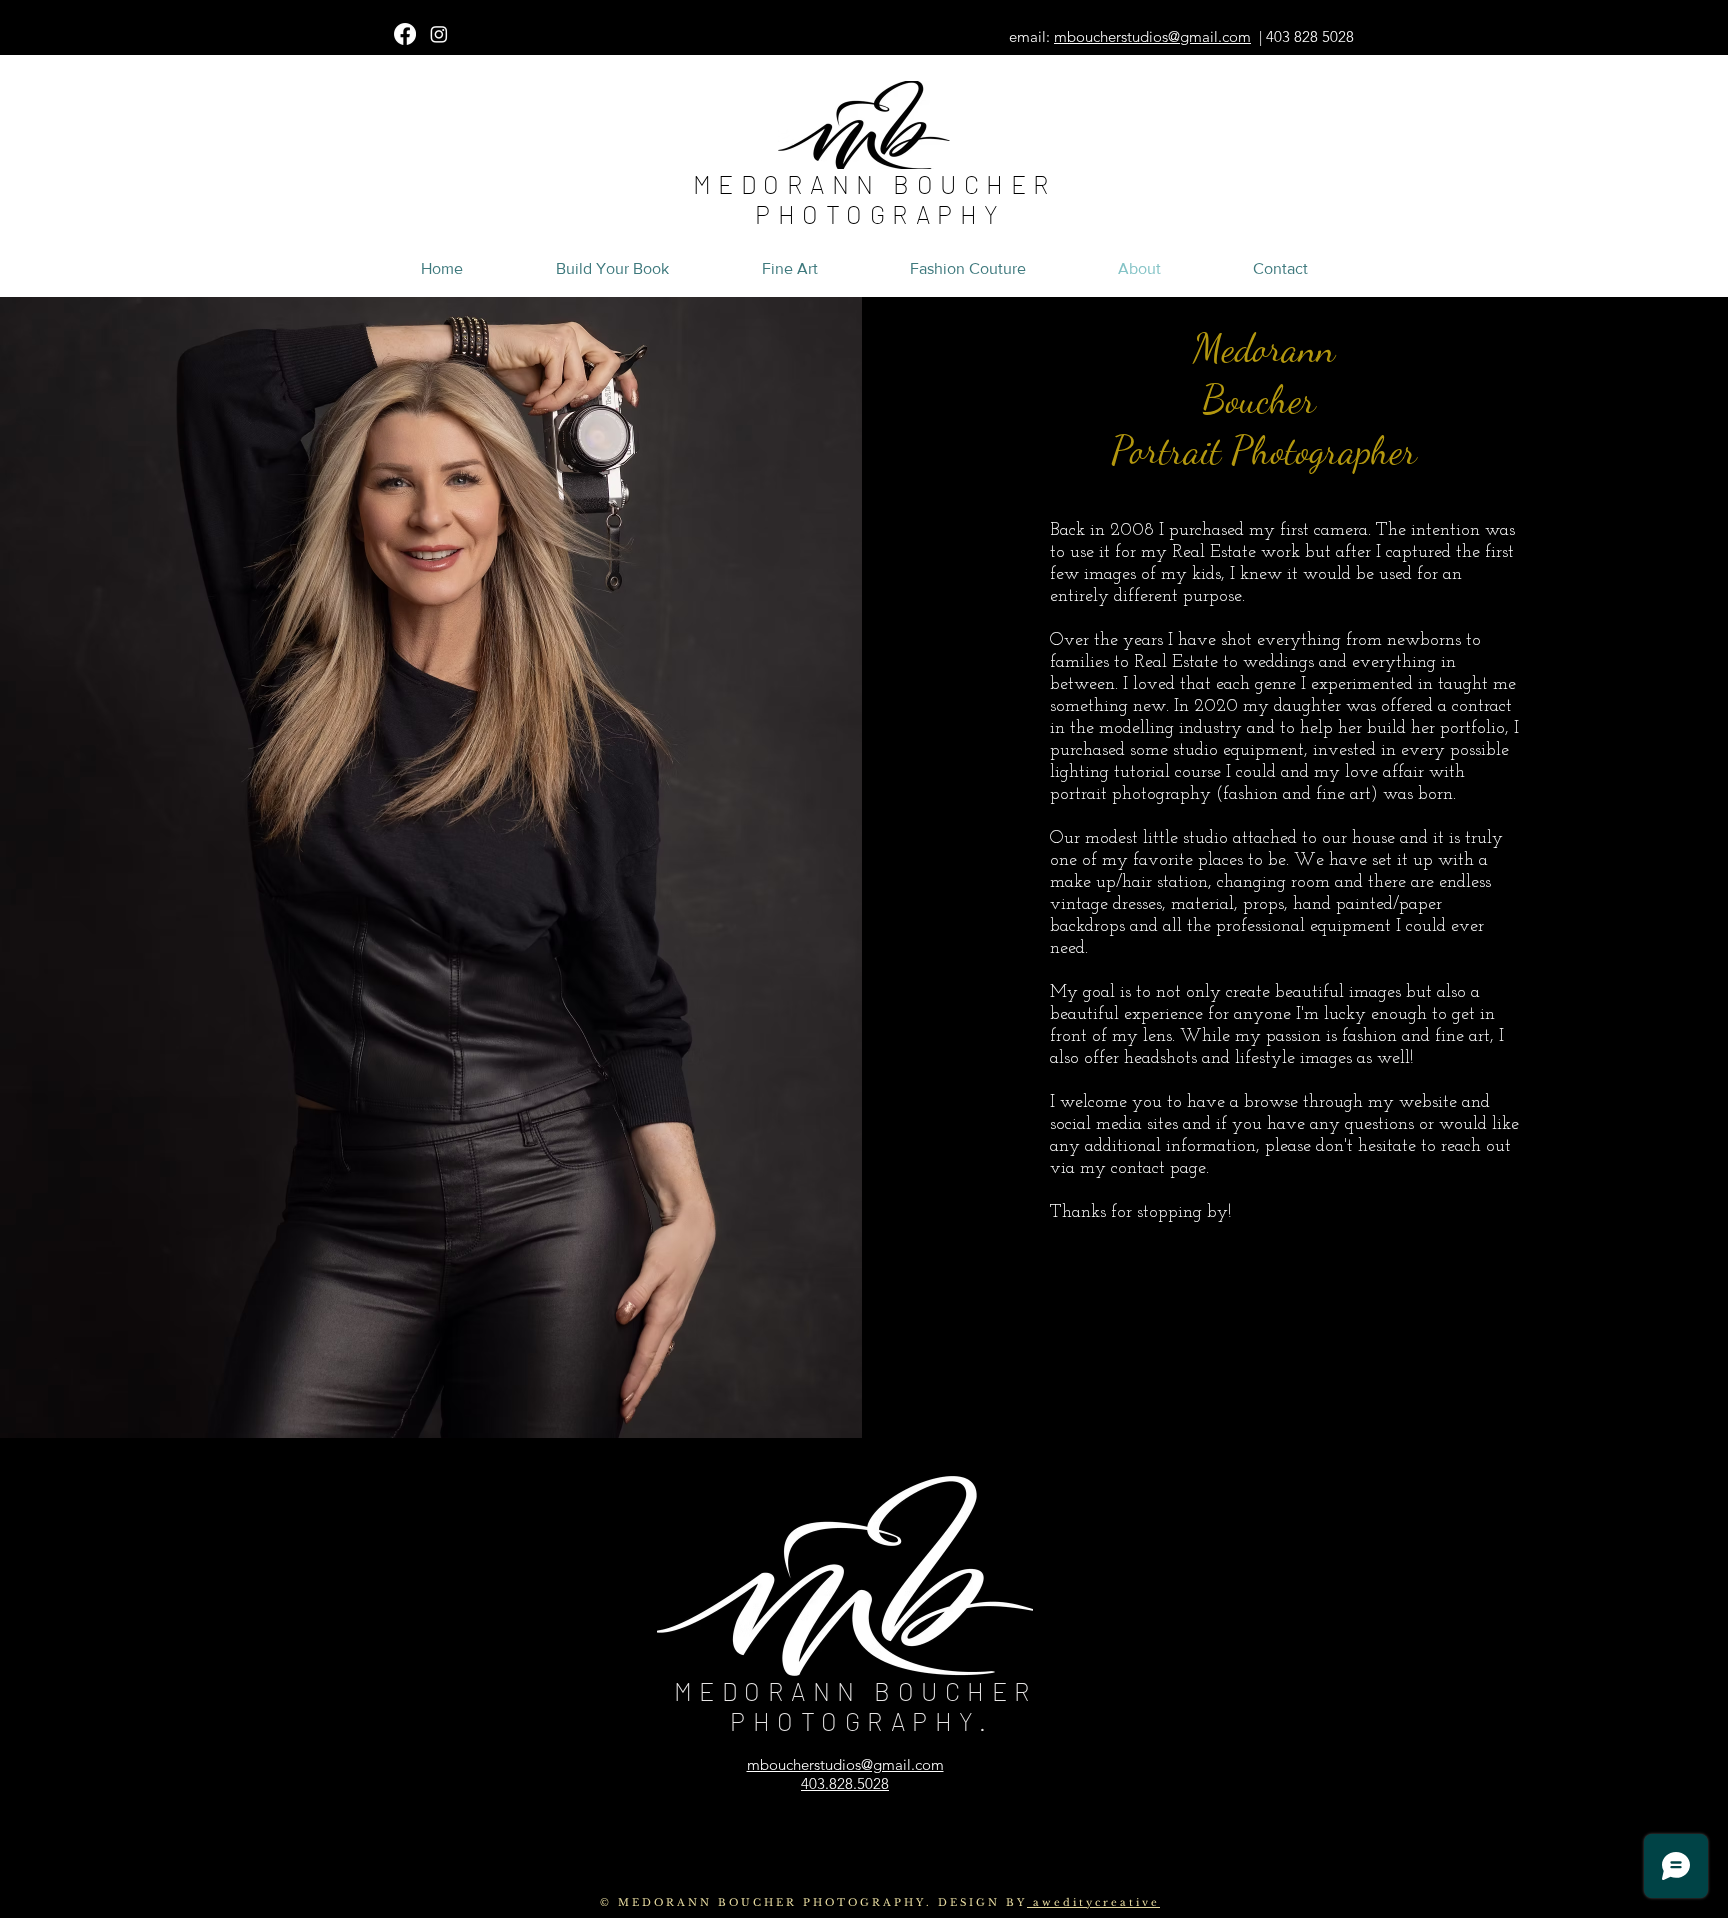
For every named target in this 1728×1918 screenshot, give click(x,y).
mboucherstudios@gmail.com (1152, 36)
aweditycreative (1093, 1902)
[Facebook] (405, 34)
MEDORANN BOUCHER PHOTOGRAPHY (881, 199)
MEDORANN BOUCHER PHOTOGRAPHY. (862, 1706)
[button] (92, 20)
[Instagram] (439, 34)
